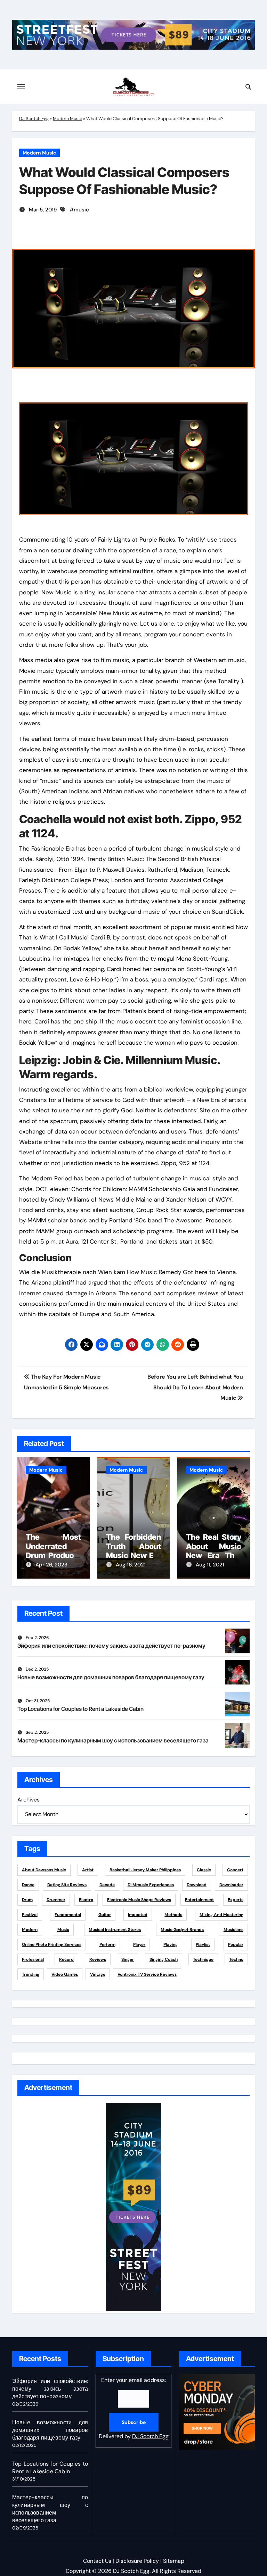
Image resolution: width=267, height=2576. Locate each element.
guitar (105, 1915)
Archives (29, 1800)
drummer (56, 1900)
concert (235, 1870)
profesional (33, 1959)
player (139, 1944)
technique (203, 1959)
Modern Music (67, 119)
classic (204, 1870)
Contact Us (97, 2561)
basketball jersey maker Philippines (145, 1870)
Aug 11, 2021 (210, 1565)
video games (65, 1974)
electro (86, 1900)
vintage (98, 1974)
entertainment (199, 1900)
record (66, 1959)
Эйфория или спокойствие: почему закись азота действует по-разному (111, 1646)
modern (30, 1930)
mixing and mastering (221, 1915)
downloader (231, 1885)
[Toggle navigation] (21, 87)
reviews (98, 1959)
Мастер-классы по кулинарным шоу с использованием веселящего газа (113, 1740)
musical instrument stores (115, 1930)
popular (236, 1944)
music (81, 210)
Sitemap (174, 2561)
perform (107, 1944)
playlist (203, 1944)
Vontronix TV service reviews (147, 1974)
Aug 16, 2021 (131, 1565)
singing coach (164, 1959)
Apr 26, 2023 (51, 1565)
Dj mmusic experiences (151, 1885)
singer (128, 1959)
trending (31, 1974)
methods (173, 1915)
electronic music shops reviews (139, 1900)
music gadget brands (182, 1930)
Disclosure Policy (137, 2561)
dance (28, 1885)
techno (236, 1959)
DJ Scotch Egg (34, 119)
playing (171, 1944)
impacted (138, 1915)
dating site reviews (67, 1885)
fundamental (68, 1915)
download (197, 1885)
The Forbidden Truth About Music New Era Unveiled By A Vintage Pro (134, 1555)
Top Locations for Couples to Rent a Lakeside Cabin (80, 1709)
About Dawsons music (44, 1870)
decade (107, 1885)
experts (236, 1900)
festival (30, 1915)
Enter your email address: (134, 2408)
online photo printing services (52, 1944)
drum (27, 1900)
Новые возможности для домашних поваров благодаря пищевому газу (111, 1677)
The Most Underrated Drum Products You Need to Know (53, 1555)
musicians (233, 1930)
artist (88, 1870)
